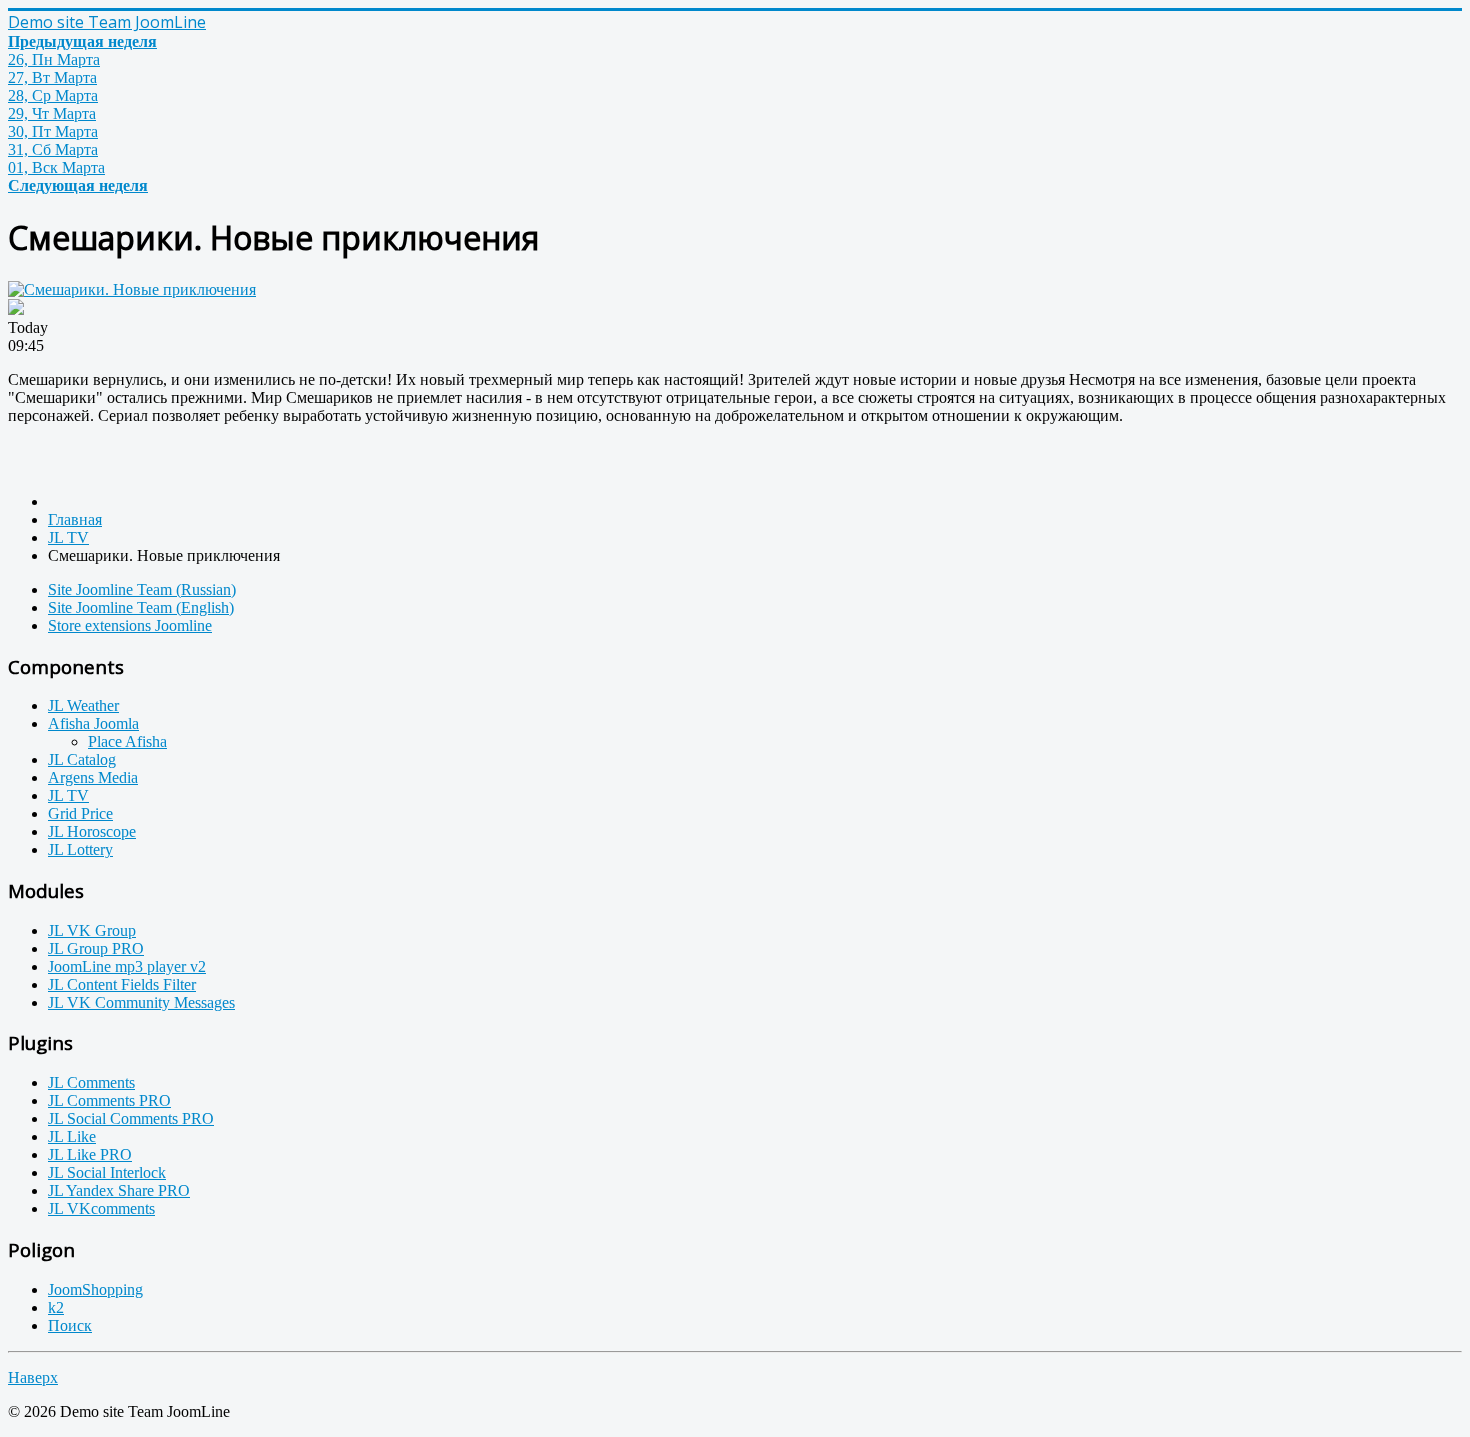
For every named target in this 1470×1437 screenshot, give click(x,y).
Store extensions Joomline (130, 625)
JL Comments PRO (109, 1100)
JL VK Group (92, 930)
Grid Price (80, 813)
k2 (56, 1307)
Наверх (33, 1377)
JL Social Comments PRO (131, 1118)
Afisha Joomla (93, 723)
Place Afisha (127, 741)
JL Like (72, 1136)
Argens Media (93, 777)
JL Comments (91, 1082)
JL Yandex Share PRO (119, 1190)
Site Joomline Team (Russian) (142, 589)
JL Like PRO (90, 1154)
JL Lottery (80, 849)
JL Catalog (82, 759)
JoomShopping (95, 1289)
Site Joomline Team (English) (141, 607)
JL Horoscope (92, 831)
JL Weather (83, 705)
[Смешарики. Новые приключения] (132, 289)
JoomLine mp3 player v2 (127, 966)
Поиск (70, 1325)
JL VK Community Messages (141, 1002)
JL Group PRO (96, 948)
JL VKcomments (101, 1208)
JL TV (68, 795)
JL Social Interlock (107, 1172)
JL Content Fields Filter (122, 984)
